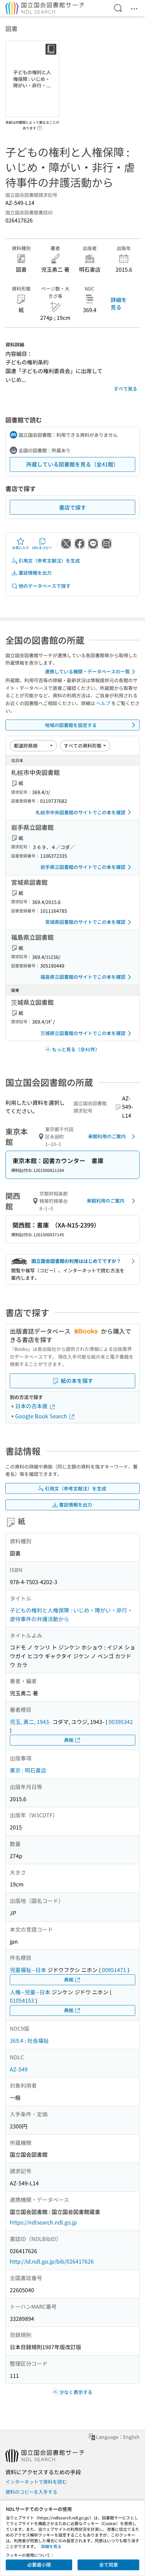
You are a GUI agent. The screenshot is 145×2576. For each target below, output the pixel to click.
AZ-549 (19, 2069)
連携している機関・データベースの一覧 (87, 671)
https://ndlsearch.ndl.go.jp (43, 2222)
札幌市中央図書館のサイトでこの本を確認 (81, 812)
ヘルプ (103, 703)
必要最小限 (39, 2565)
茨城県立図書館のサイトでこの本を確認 (83, 1033)
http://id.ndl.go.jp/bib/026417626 (52, 2261)
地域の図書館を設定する (71, 725)
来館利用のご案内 (107, 1136)
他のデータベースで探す (45, 586)
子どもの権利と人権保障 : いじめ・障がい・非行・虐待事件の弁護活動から (71, 1614)
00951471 (114, 1970)
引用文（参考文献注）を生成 (49, 560)
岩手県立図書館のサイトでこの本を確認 (83, 867)
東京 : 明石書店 (28, 1770)
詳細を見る (119, 303)
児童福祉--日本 (28, 1970)
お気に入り (21, 548)
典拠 (69, 1740)
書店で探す (72, 507)
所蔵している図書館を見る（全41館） (72, 464)
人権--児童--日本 (30, 1992)
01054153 (22, 2000)
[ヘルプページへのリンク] (39, 126)
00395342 (121, 1722)
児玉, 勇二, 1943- (30, 1722)
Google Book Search (42, 1416)
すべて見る (125, 389)
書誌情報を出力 (35, 573)
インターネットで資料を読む (36, 2482)
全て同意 (109, 2565)
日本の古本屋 (32, 1406)
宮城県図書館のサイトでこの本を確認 (85, 922)
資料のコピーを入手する (31, 2492)
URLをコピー (42, 548)
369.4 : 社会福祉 (29, 2040)
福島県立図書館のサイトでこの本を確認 (83, 977)
